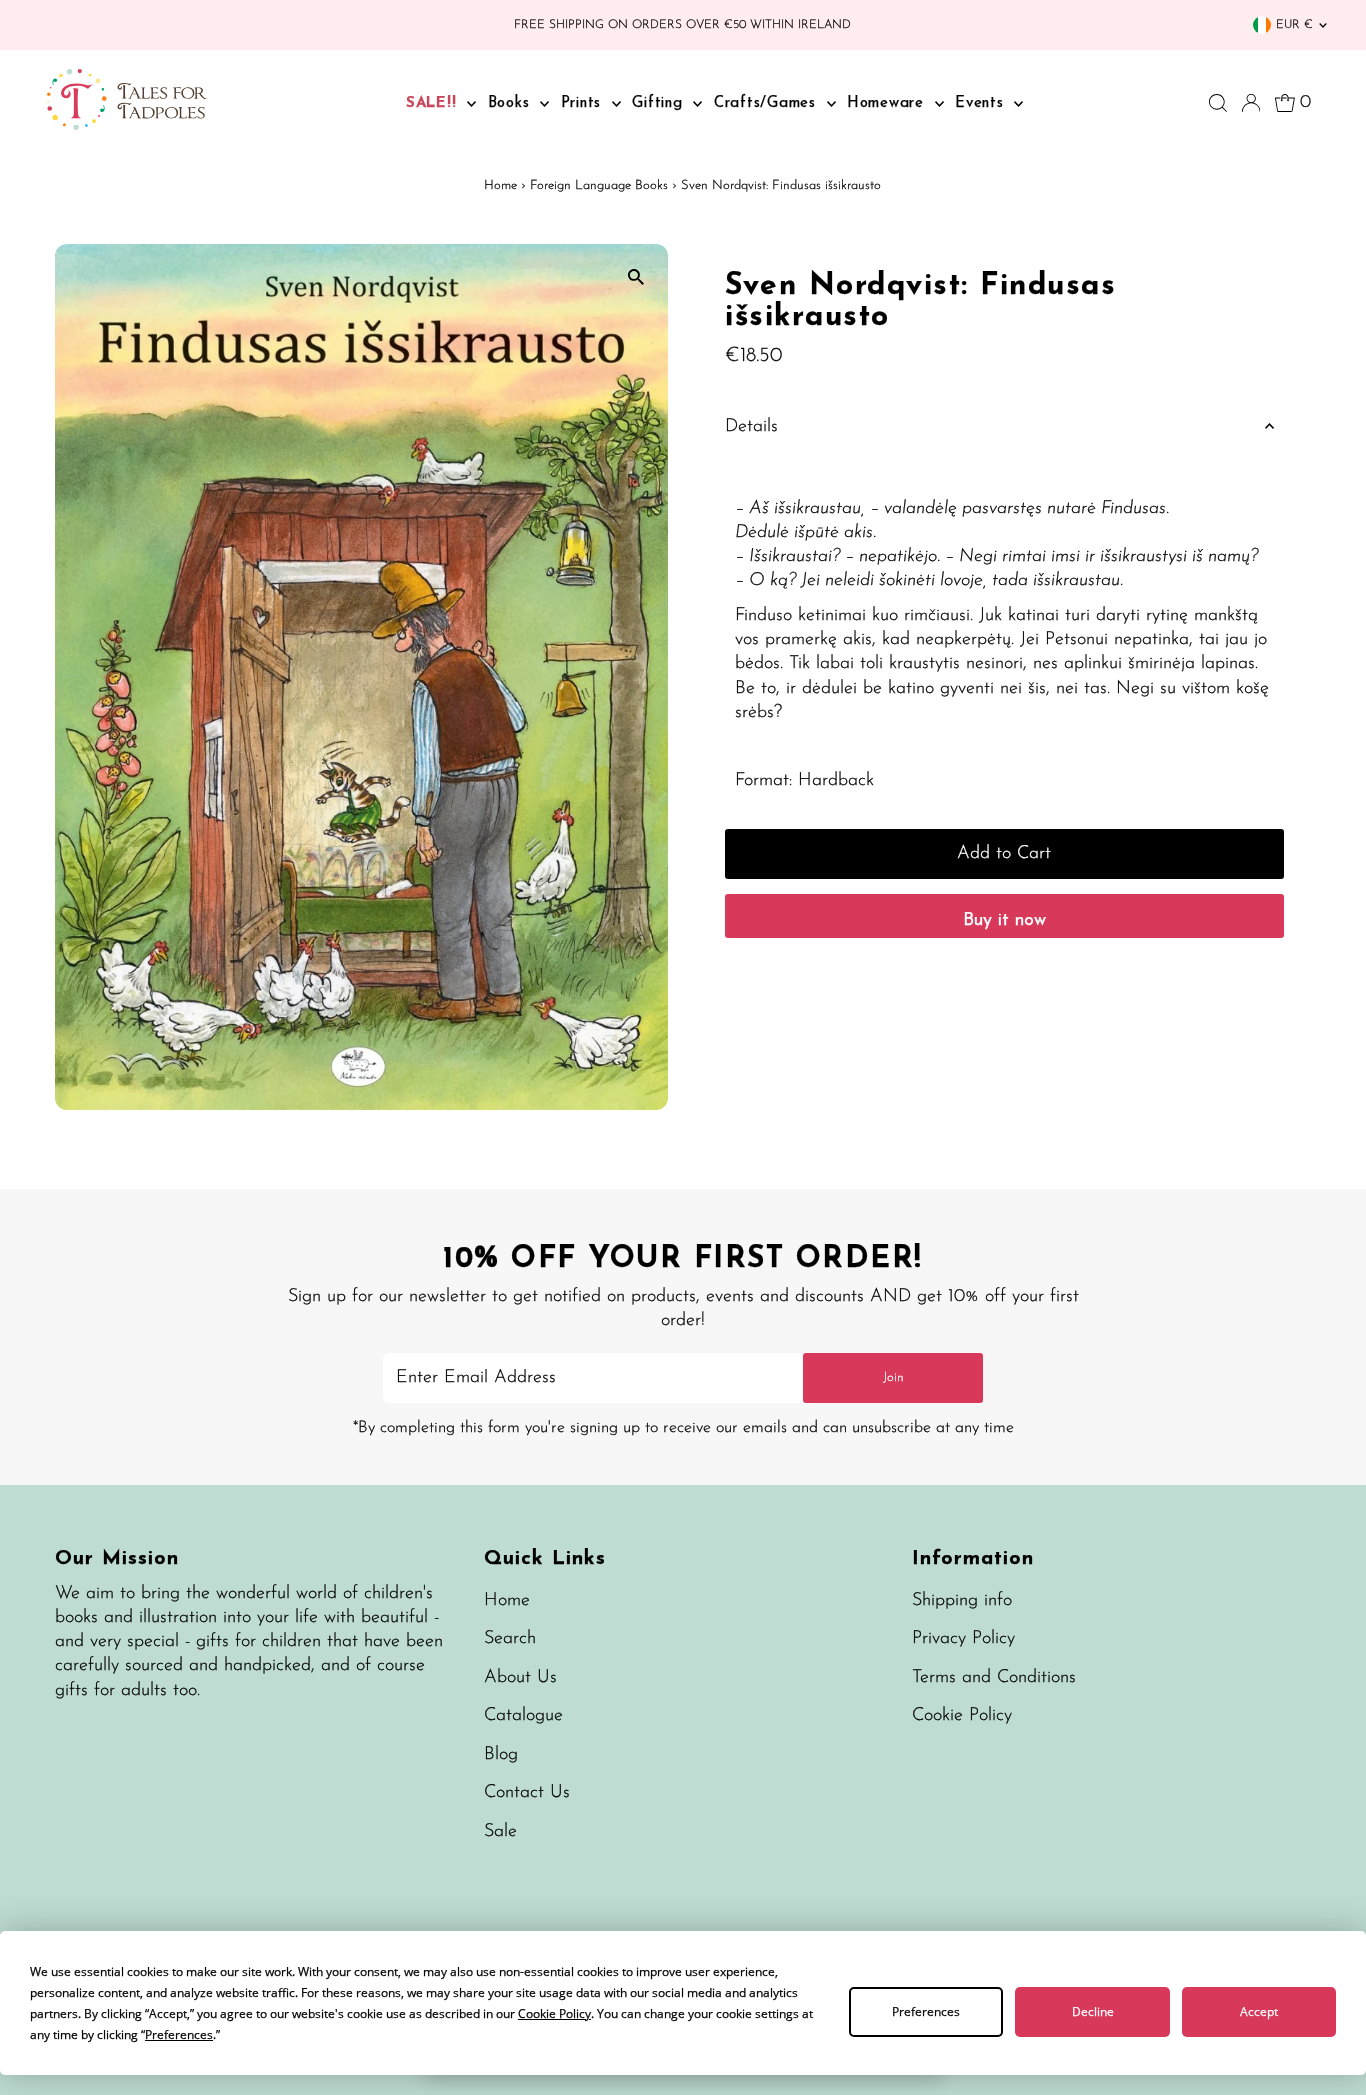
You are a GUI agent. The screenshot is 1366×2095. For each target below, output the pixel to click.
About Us (520, 1678)
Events (982, 103)
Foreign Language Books (599, 185)
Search (510, 1639)
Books (512, 103)
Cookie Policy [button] (554, 2013)
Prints (584, 103)
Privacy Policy (963, 1639)
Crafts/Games (768, 103)
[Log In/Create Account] (1251, 103)
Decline (1093, 2011)
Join (893, 1377)
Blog (501, 1755)
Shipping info (962, 1601)
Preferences (926, 2011)
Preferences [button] (179, 2034)
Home (500, 185)
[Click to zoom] (635, 276)
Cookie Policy (962, 1716)
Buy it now (1004, 921)
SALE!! (434, 103)
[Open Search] (1218, 103)
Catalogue (523, 1716)
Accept (1259, 2011)
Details (751, 427)
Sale (500, 1832)
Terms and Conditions (994, 1678)
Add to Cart (1004, 854)
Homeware (888, 103)
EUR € (1294, 25)
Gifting (660, 103)
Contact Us (527, 1793)
